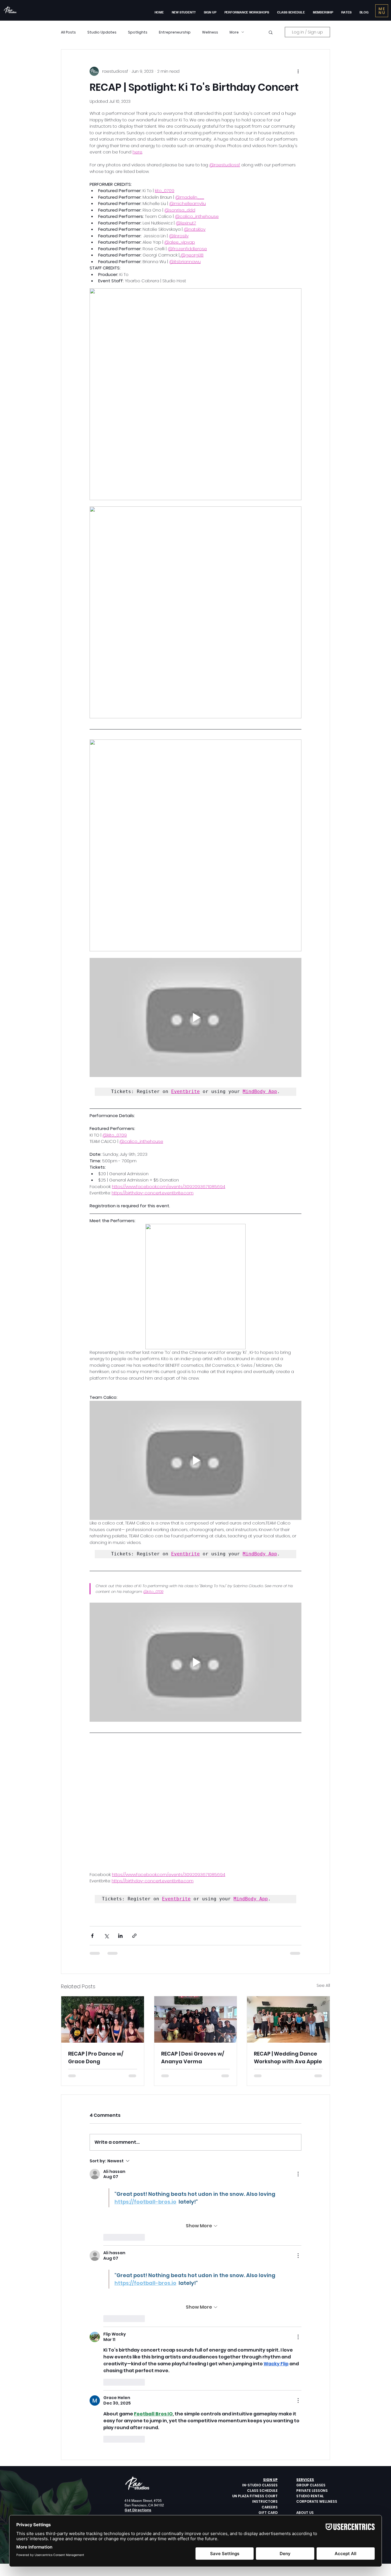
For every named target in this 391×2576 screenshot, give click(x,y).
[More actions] (298, 71)
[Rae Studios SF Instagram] (135, 2418)
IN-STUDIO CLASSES (260, 2368)
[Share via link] (134, 1819)
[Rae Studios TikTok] (149, 2418)
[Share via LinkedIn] (120, 1819)
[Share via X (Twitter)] (106, 1819)
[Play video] (195, 1017)
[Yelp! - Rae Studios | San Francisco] (156, 2418)
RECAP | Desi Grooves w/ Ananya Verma (193, 1941)
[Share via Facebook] (92, 1819)
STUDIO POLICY (310, 2407)
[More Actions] (298, 2057)
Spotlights (138, 32)
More (234, 32)
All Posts (68, 32)
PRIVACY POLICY (311, 2412)
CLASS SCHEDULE (262, 2374)
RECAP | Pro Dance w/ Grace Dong (96, 1941)
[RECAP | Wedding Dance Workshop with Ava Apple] (288, 1903)
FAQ (300, 2401)
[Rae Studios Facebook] (127, 2418)
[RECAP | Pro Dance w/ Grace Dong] (103, 1903)
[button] (210, 12)
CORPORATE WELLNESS (317, 2385)
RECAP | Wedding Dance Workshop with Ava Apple (288, 1941)
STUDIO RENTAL (310, 2379)
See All (323, 1869)
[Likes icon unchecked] (107, 2121)
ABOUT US (305, 2396)
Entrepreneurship (175, 32)
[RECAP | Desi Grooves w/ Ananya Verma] (196, 1903)
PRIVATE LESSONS (312, 2374)
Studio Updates (102, 32)
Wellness (210, 32)
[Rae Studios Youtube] (142, 2418)
